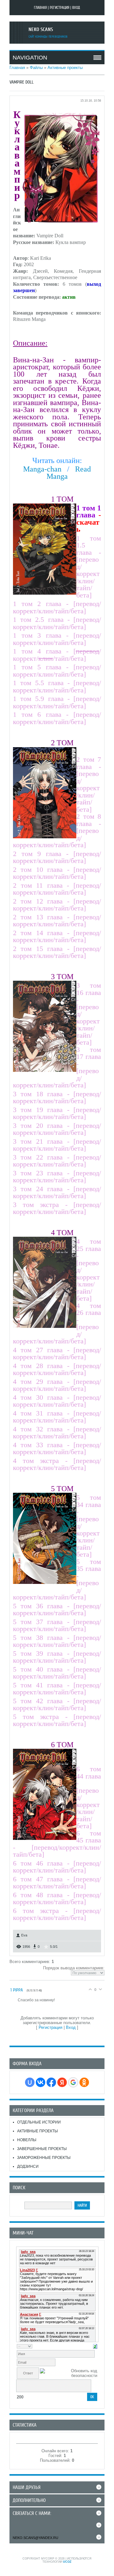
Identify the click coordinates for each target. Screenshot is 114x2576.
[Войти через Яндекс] (62, 2082)
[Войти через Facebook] (51, 2082)
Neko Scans (41, 29)
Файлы (36, 68)
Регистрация (60, 8)
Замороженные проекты (44, 2158)
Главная (40, 8)
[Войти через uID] (30, 2082)
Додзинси (28, 2166)
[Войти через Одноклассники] (84, 2082)
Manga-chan (42, 469)
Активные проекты (65, 68)
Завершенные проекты (42, 2149)
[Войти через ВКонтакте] (41, 2082)
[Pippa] (14, 2000)
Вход (76, 8)
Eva (24, 1935)
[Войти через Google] (73, 2082)
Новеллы (27, 2140)
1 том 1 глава (89, 512)
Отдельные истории (39, 2122)
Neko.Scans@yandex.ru (35, 2538)
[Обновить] (95, 2346)
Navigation (30, 58)
